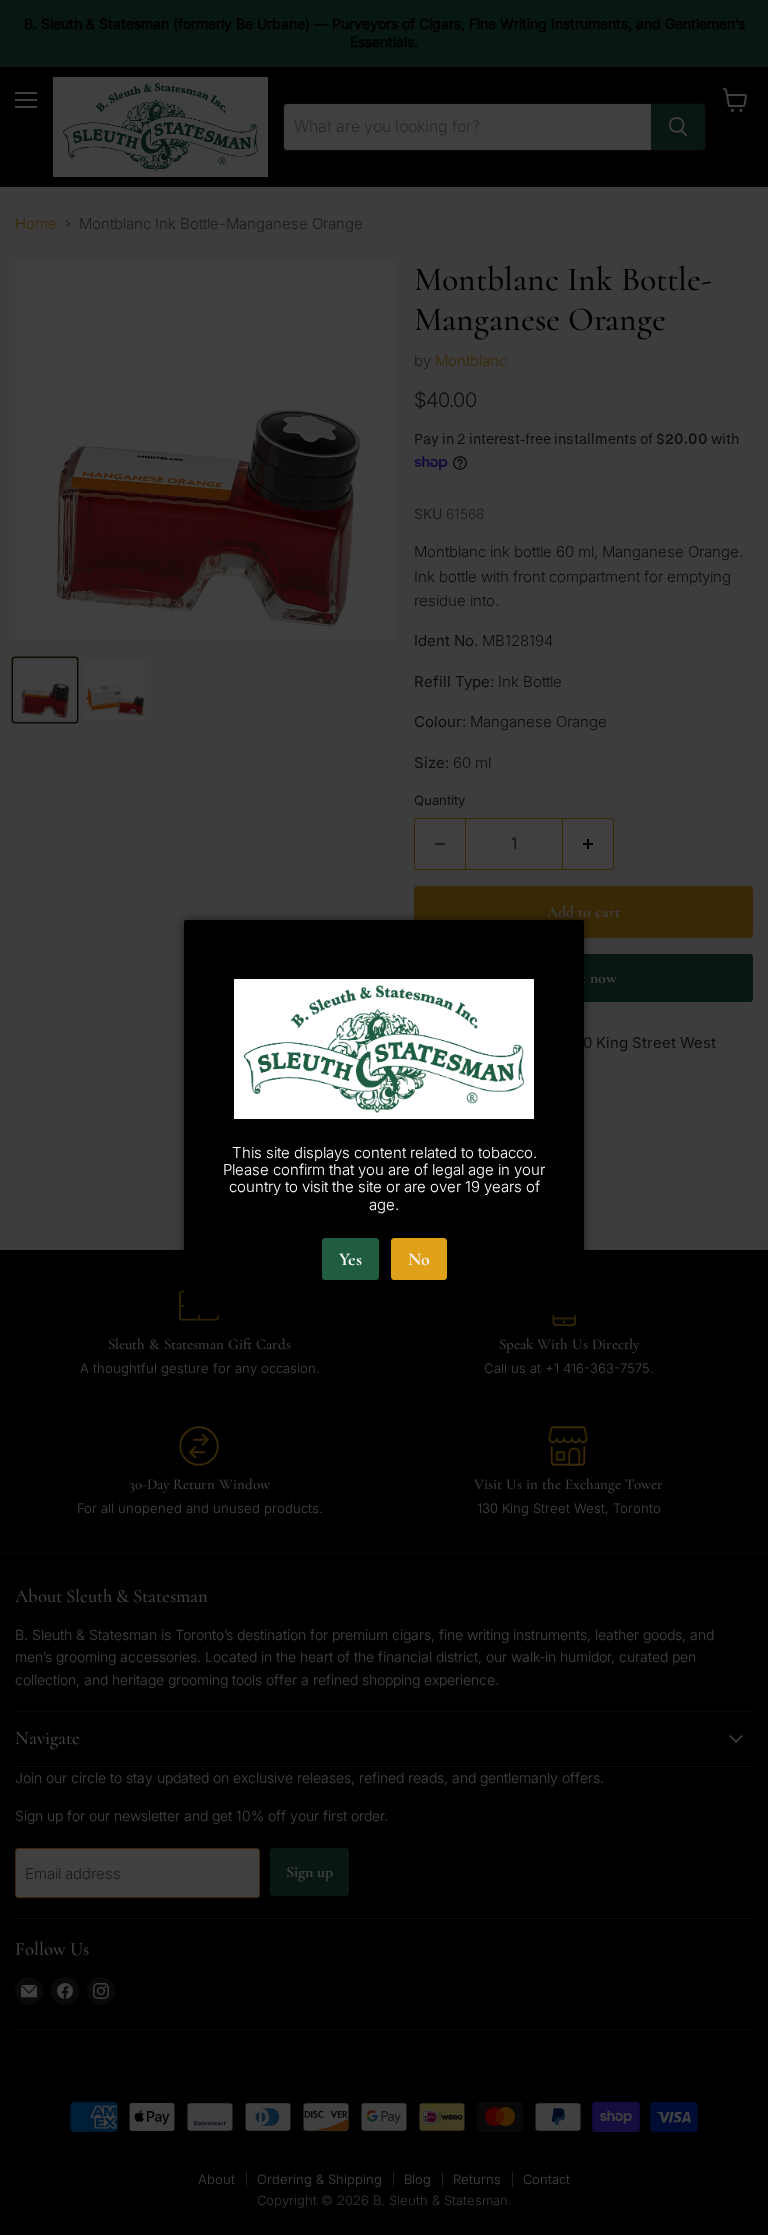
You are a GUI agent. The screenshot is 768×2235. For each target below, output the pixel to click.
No (419, 1259)
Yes (350, 1259)
